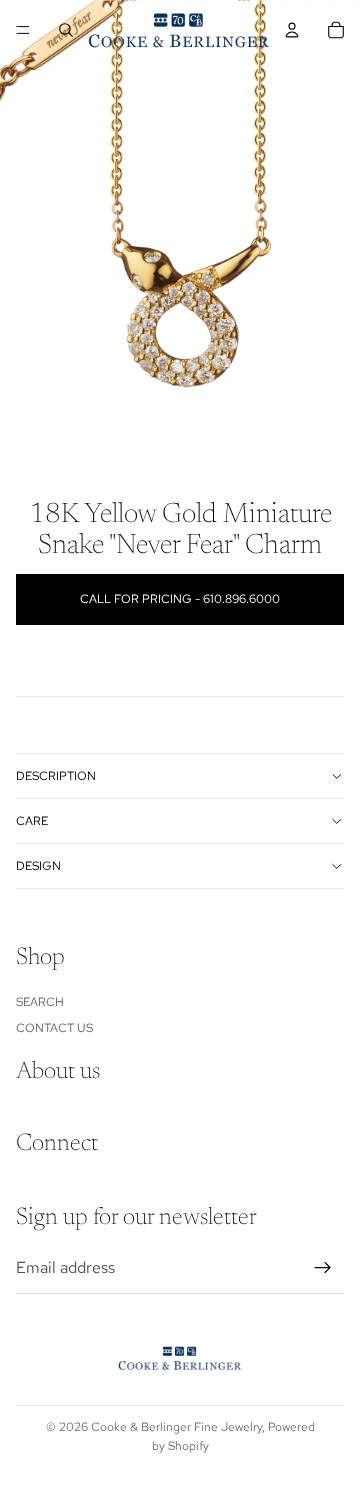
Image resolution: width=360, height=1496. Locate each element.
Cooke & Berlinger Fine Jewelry (176, 1427)
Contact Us (54, 1028)
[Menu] (23, 30)
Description (56, 776)
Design (38, 866)
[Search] (66, 30)
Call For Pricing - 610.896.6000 (180, 599)
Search (40, 1001)
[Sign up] (323, 1268)
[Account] (292, 30)
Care (32, 821)
